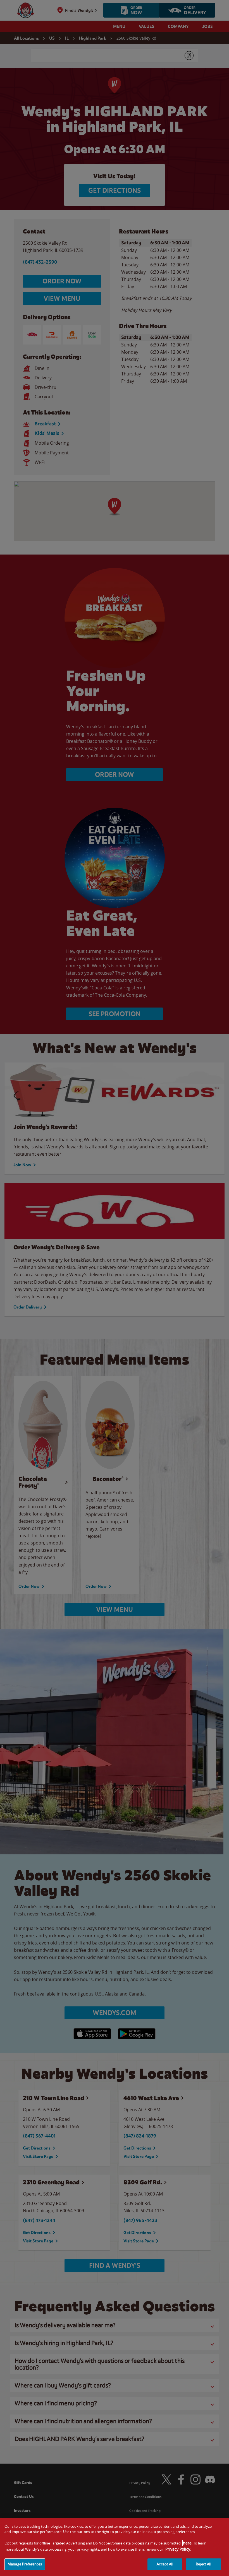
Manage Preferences (25, 2564)
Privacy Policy (178, 2549)
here (187, 2543)
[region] (115, 2547)
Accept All (165, 2564)
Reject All (203, 2564)
